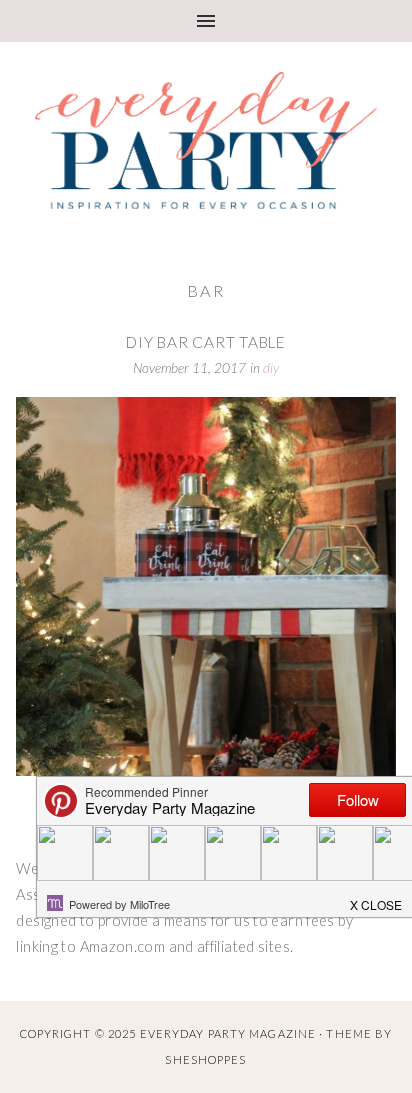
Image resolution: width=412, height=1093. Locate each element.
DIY (271, 368)
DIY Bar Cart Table (206, 342)
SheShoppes (205, 1059)
